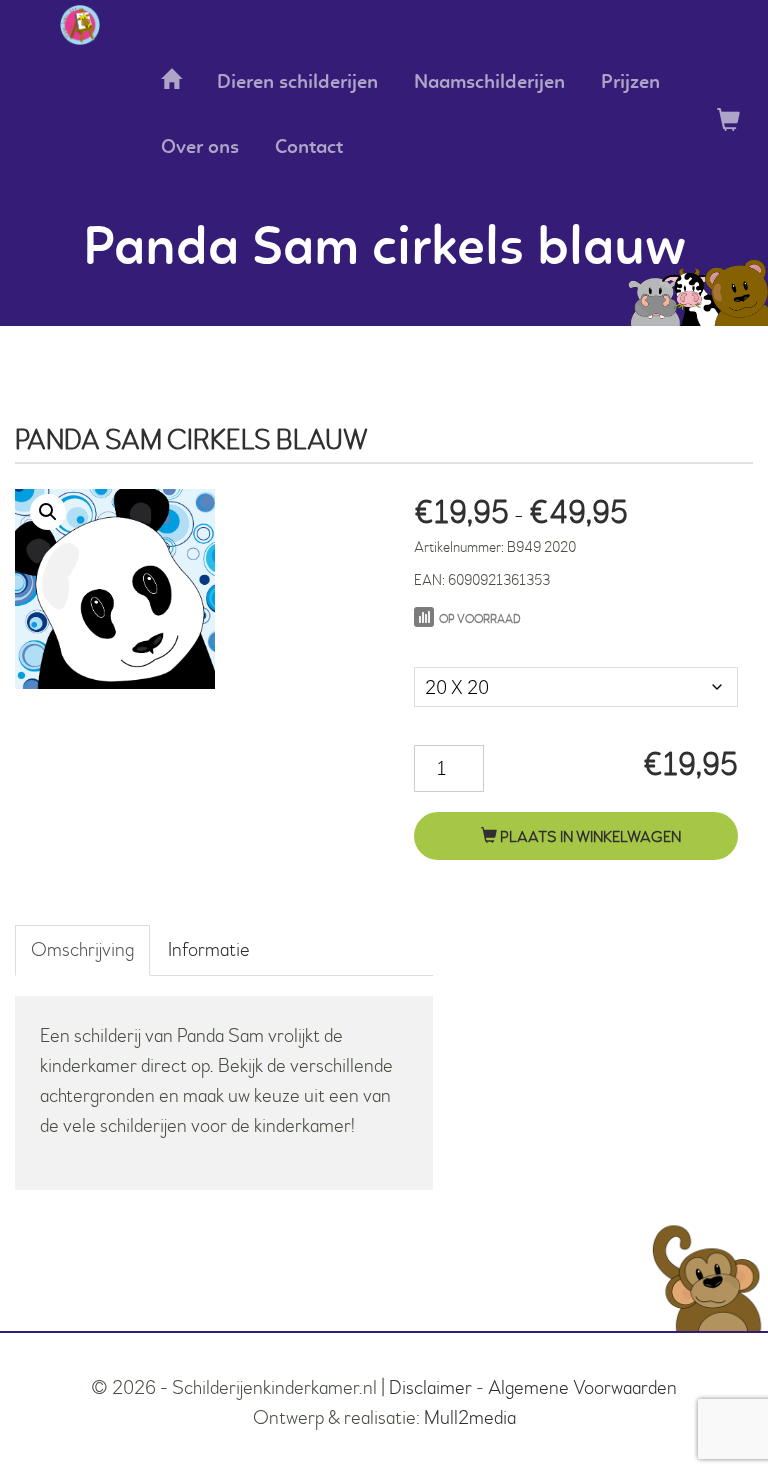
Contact (309, 148)
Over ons (200, 148)
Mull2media (470, 1417)
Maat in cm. (457, 646)
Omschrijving (82, 949)
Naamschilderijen (489, 83)
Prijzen (630, 83)
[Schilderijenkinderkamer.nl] (80, 25)
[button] (48, 512)
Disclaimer (430, 1387)
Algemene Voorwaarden (582, 1387)
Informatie (209, 949)
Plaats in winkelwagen (589, 837)
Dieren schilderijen (297, 83)
